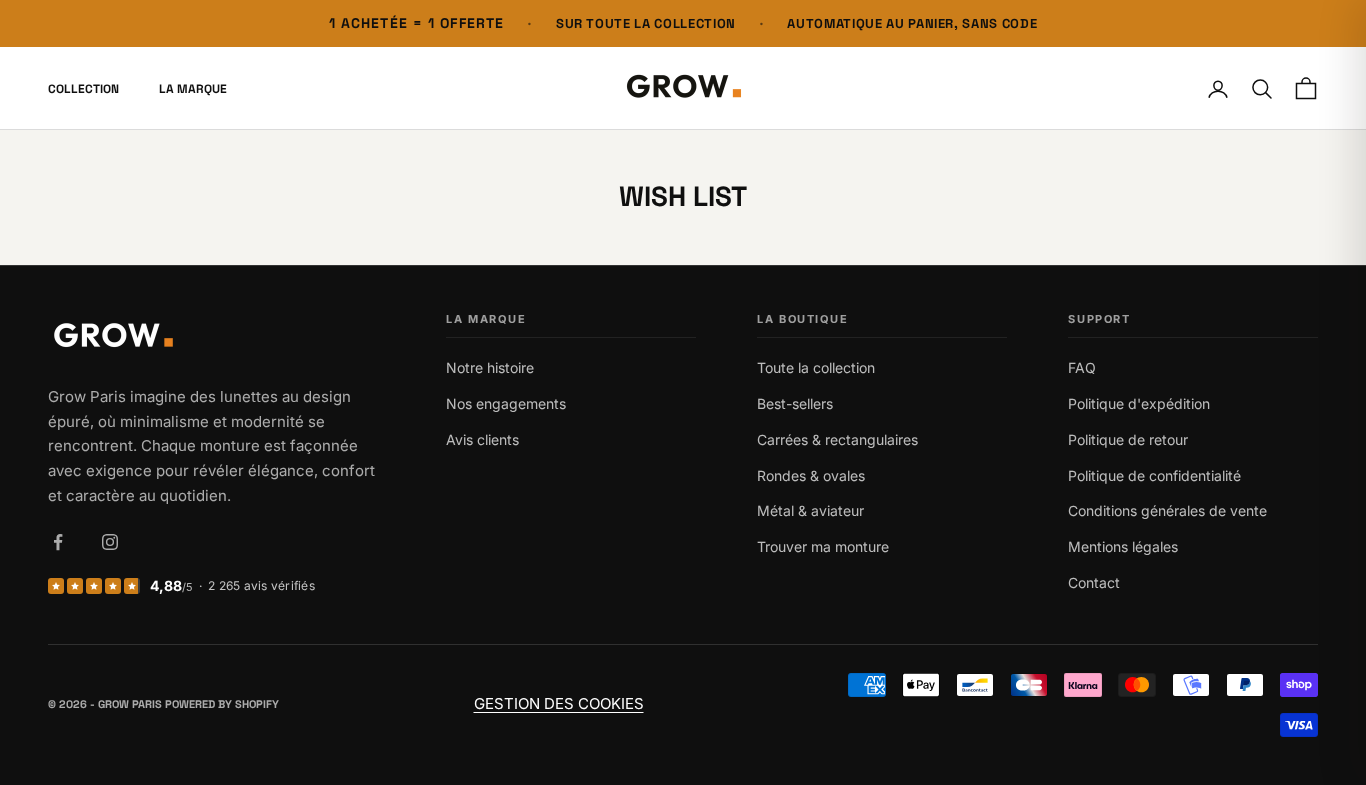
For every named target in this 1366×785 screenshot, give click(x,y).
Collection (83, 89)
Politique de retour (1128, 439)
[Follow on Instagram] (110, 542)
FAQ (1082, 367)
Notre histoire (490, 367)
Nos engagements (506, 403)
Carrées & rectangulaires (837, 439)
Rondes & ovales (811, 475)
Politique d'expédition (1139, 403)
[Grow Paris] (216, 337)
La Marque (193, 89)
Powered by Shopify (222, 704)
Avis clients (482, 439)
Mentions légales (1123, 546)
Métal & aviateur (810, 510)
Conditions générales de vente (1167, 510)
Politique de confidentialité (1154, 475)
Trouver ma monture (823, 546)
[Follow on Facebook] (58, 542)
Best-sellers (795, 403)
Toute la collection (816, 367)
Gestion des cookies (559, 703)
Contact (1094, 582)
